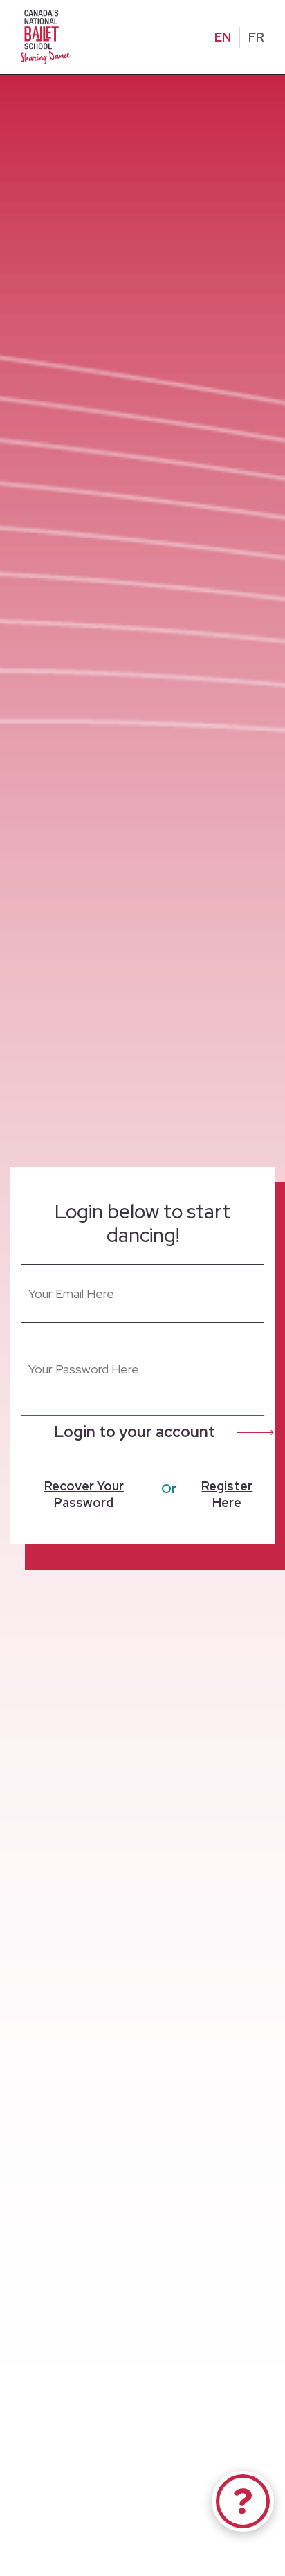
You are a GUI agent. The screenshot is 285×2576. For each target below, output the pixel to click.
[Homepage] (48, 36)
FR (256, 37)
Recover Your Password (84, 1494)
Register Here (227, 1494)
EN (223, 37)
